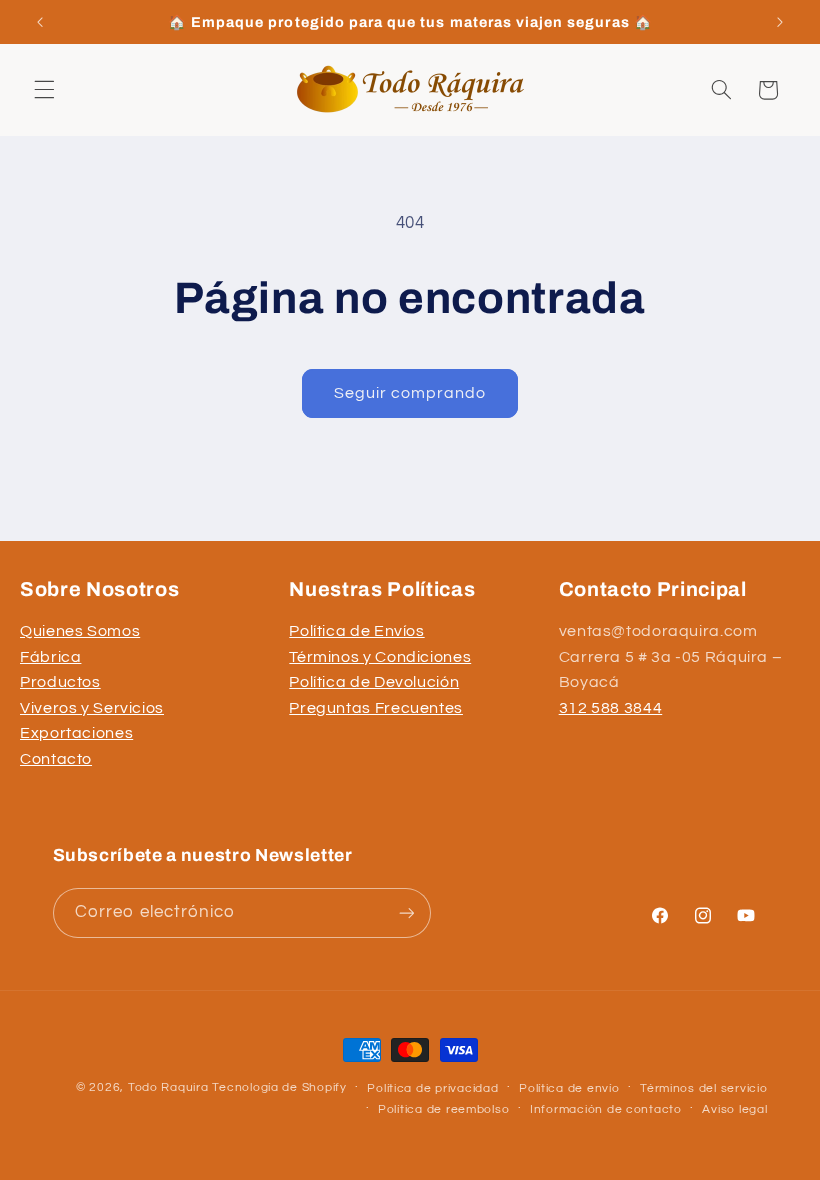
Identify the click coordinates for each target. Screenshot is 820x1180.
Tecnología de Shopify (279, 1087)
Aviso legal (734, 1109)
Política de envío (569, 1088)
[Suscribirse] (406, 912)
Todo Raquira (168, 1087)
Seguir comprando (410, 393)
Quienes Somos (80, 631)
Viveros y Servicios (92, 708)
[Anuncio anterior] (40, 22)
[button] (44, 90)
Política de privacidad (432, 1088)
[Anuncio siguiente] (780, 22)
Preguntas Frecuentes (376, 708)
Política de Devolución (374, 682)
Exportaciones (76, 733)
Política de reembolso (443, 1109)
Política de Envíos (356, 631)
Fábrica (50, 657)
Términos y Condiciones (380, 657)
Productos (60, 682)
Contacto (56, 759)
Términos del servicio (703, 1088)
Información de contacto (606, 1109)
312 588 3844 (611, 708)
